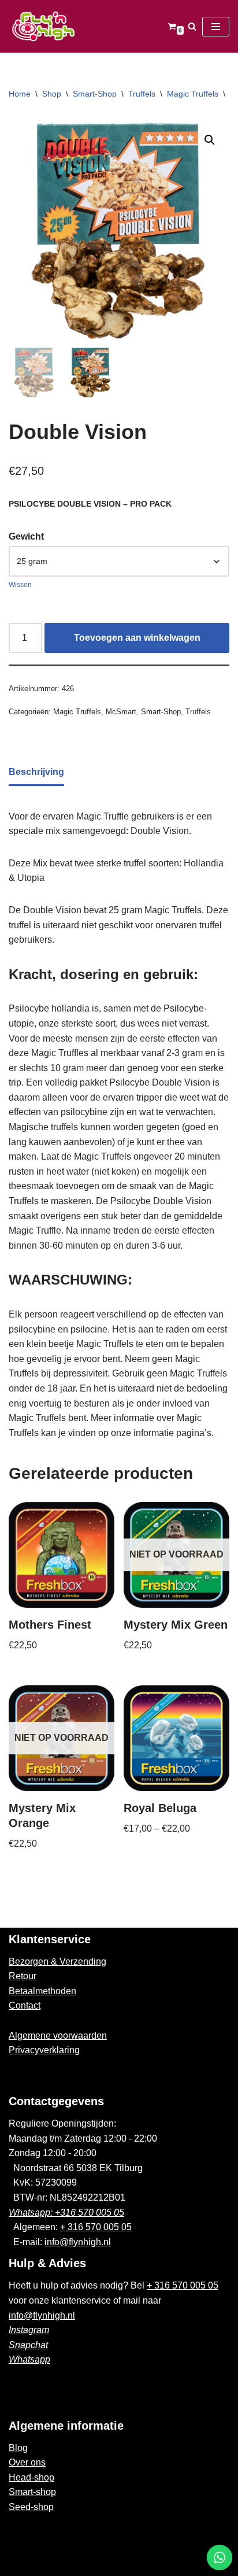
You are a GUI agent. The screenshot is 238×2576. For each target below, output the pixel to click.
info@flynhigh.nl (78, 2242)
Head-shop (31, 2477)
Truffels (142, 94)
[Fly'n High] (43, 26)
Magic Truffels (193, 94)
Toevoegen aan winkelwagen (137, 638)
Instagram (29, 2330)
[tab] (36, 773)
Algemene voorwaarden (58, 2036)
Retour (23, 1976)
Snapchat (28, 2345)
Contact (25, 2005)
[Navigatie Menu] (216, 27)
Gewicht (26, 536)
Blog (18, 2448)
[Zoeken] (192, 26)
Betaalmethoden (42, 1991)
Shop (52, 94)
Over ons (27, 2462)
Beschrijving (36, 772)
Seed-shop (31, 2507)
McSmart (121, 712)
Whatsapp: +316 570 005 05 (66, 2213)
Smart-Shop (95, 94)
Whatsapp (29, 2359)
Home (20, 94)
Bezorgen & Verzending (57, 1961)
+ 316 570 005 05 (96, 2227)
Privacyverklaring (44, 2050)
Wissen (20, 585)
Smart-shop (32, 2492)
